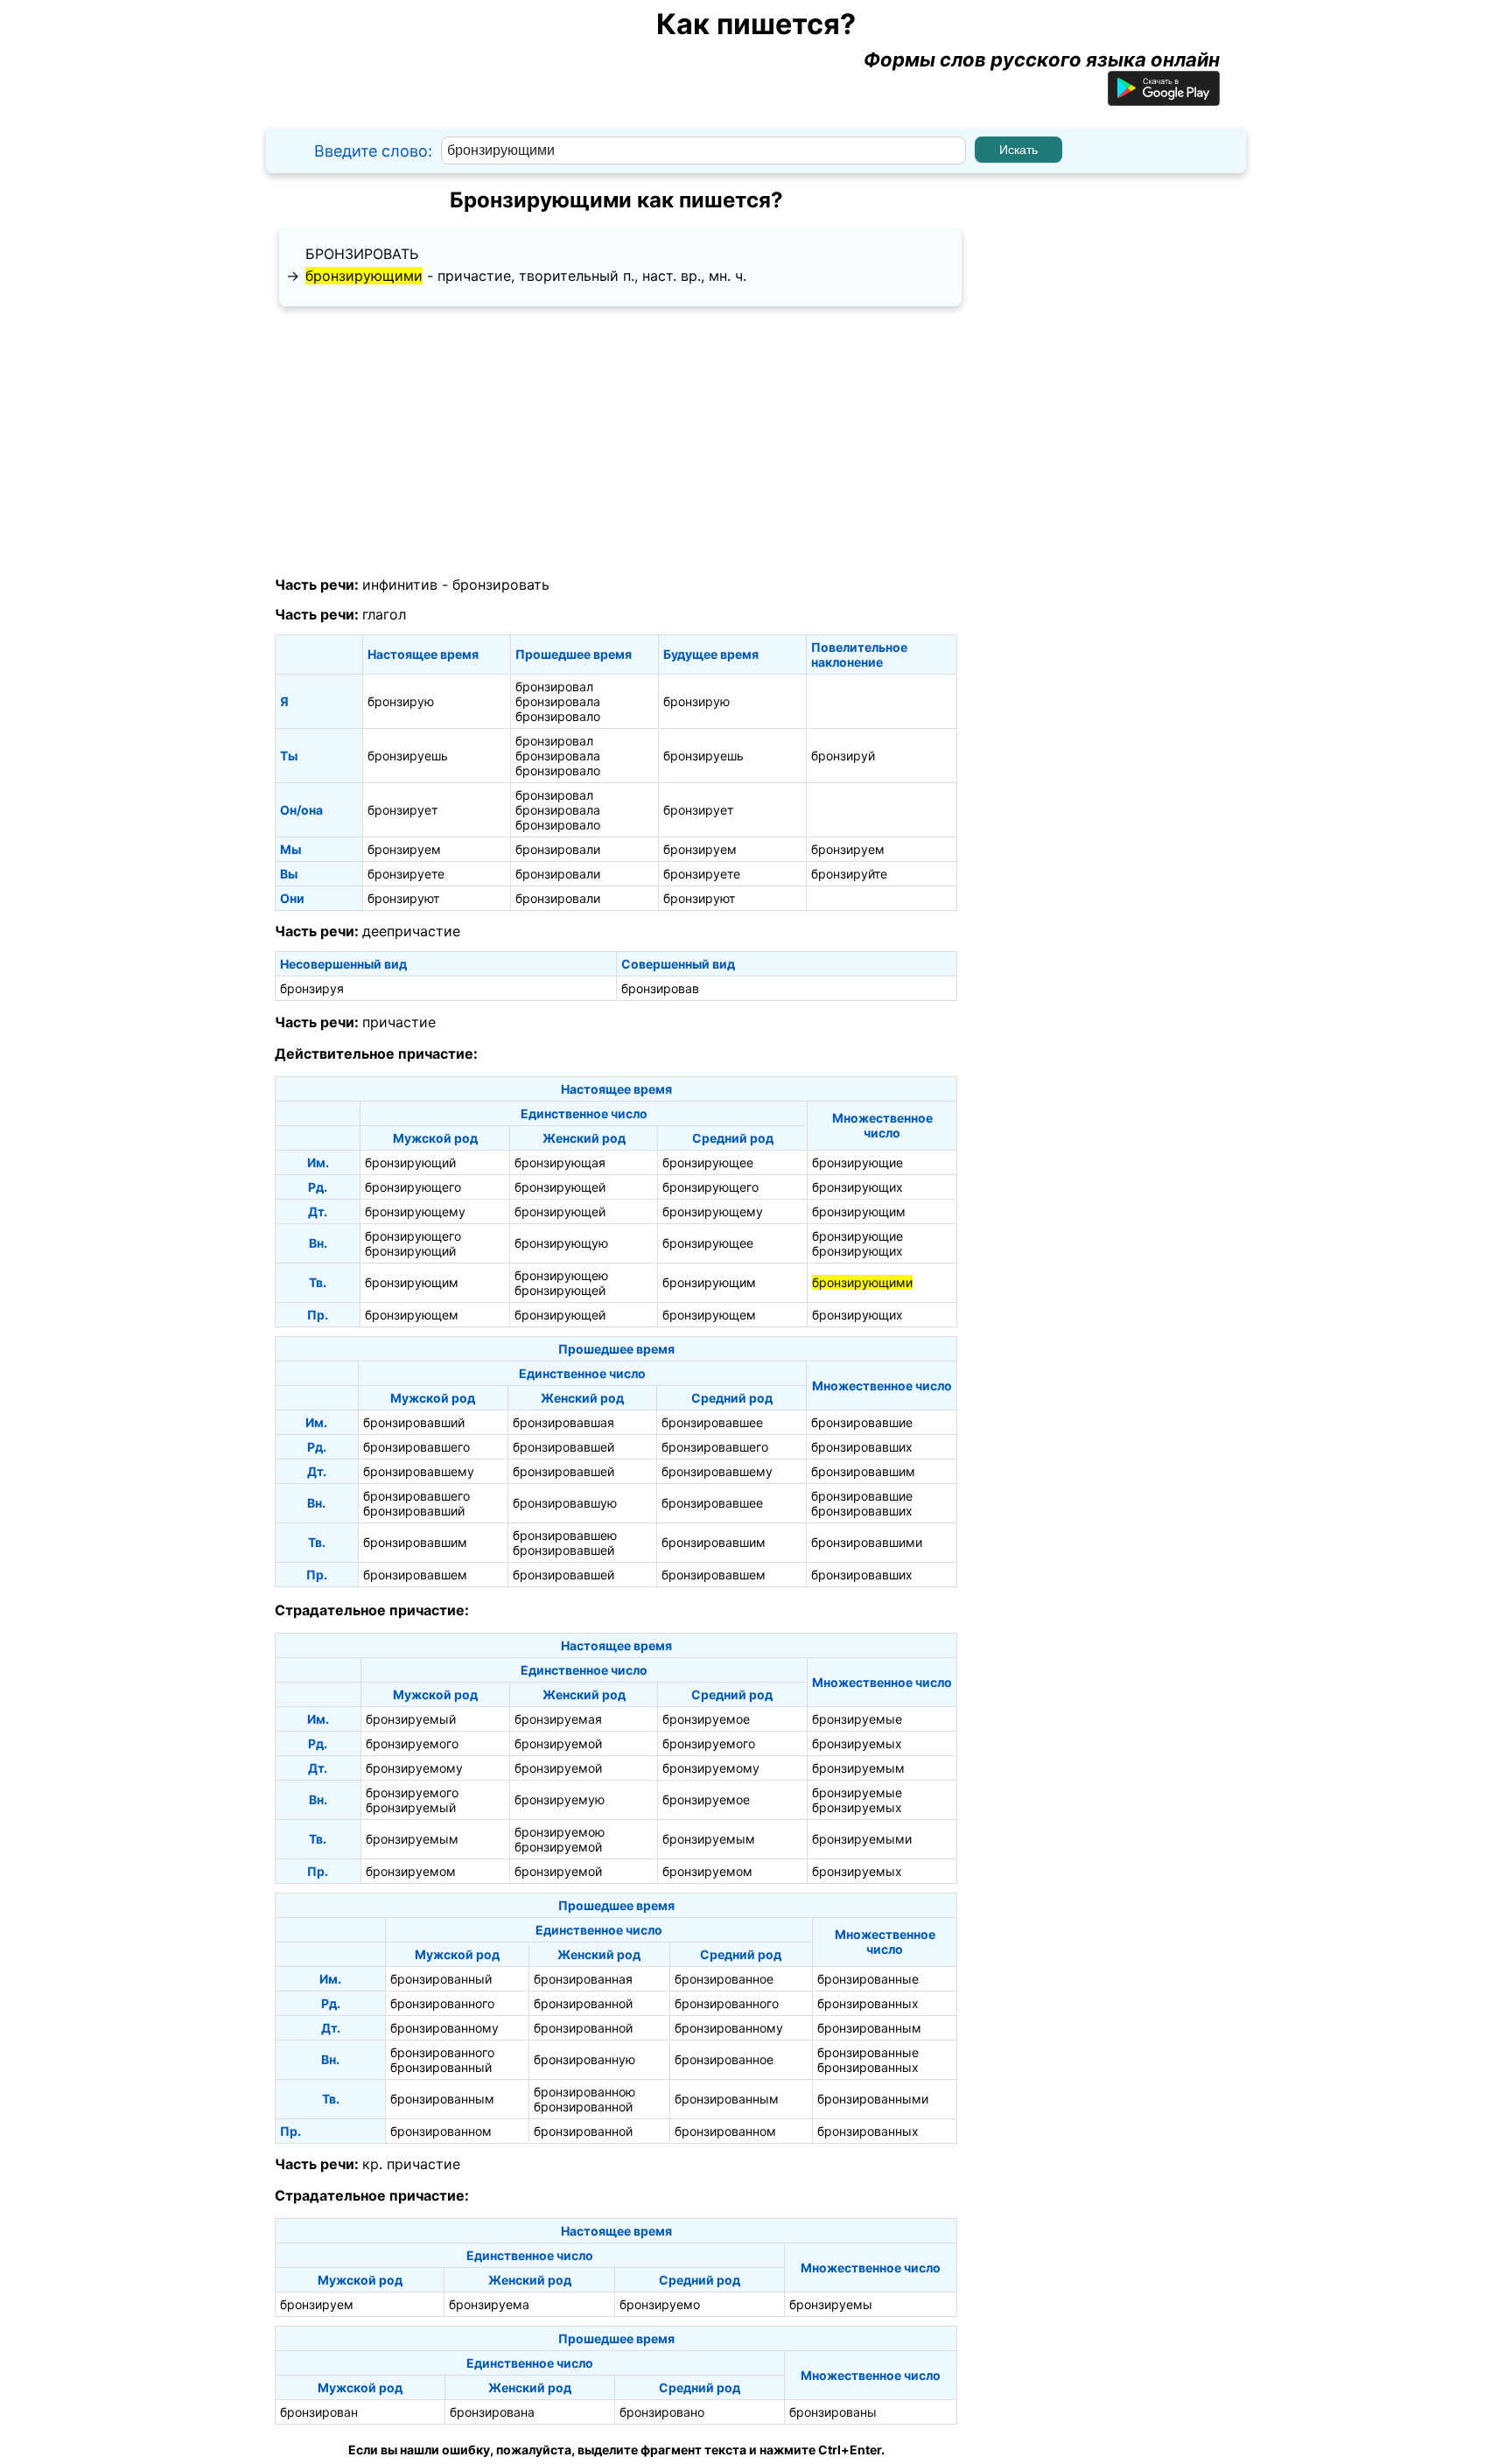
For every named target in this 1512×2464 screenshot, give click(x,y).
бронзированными (873, 2099)
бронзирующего (413, 1187)
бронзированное (724, 1979)
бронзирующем (412, 1315)
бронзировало (558, 716)
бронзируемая (558, 1719)
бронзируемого (412, 1743)
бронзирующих (857, 1187)
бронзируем (404, 849)
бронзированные (868, 1979)
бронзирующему (415, 1211)
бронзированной (583, 2003)
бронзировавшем (415, 1575)
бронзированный (441, 1979)
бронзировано (662, 2412)
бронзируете (406, 874)
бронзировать (362, 254)
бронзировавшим (863, 1471)
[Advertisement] (616, 442)
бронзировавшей (563, 1447)
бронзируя (312, 988)
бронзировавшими (867, 1542)
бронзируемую (560, 1799)
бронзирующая (560, 1162)
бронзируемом (411, 1871)
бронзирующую (561, 1243)
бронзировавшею (565, 1535)
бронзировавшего (416, 1447)
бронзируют (403, 898)
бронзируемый (411, 1719)
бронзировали (558, 849)
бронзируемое (706, 1719)
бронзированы (833, 2412)
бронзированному (444, 2028)
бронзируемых (857, 1743)
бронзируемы (831, 2304)
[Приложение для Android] (1164, 99)
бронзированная (583, 1979)
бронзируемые (857, 1719)
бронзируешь (408, 756)
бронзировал (554, 686)
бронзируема (489, 2304)
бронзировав (660, 988)
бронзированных (868, 2003)
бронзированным (869, 2028)
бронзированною (584, 2092)
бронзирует (402, 810)
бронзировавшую (565, 1503)
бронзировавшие (862, 1422)
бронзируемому (414, 1768)
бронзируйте (849, 874)
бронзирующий (410, 1162)
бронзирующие (857, 1162)
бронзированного (442, 2003)
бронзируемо (660, 2304)
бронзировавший (414, 1422)
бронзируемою (560, 1832)
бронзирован (319, 2412)
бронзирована (492, 2412)
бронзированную (584, 2059)
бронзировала (558, 701)
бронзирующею (561, 1275)
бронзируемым (858, 1768)
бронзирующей (560, 1187)
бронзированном (441, 2131)
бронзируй (843, 756)
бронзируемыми (862, 1839)
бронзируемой (558, 1743)
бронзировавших (862, 1447)
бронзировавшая (563, 1422)
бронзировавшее (712, 1422)
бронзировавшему (419, 1471)
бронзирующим (859, 1211)
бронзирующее (708, 1162)
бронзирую (401, 701)
